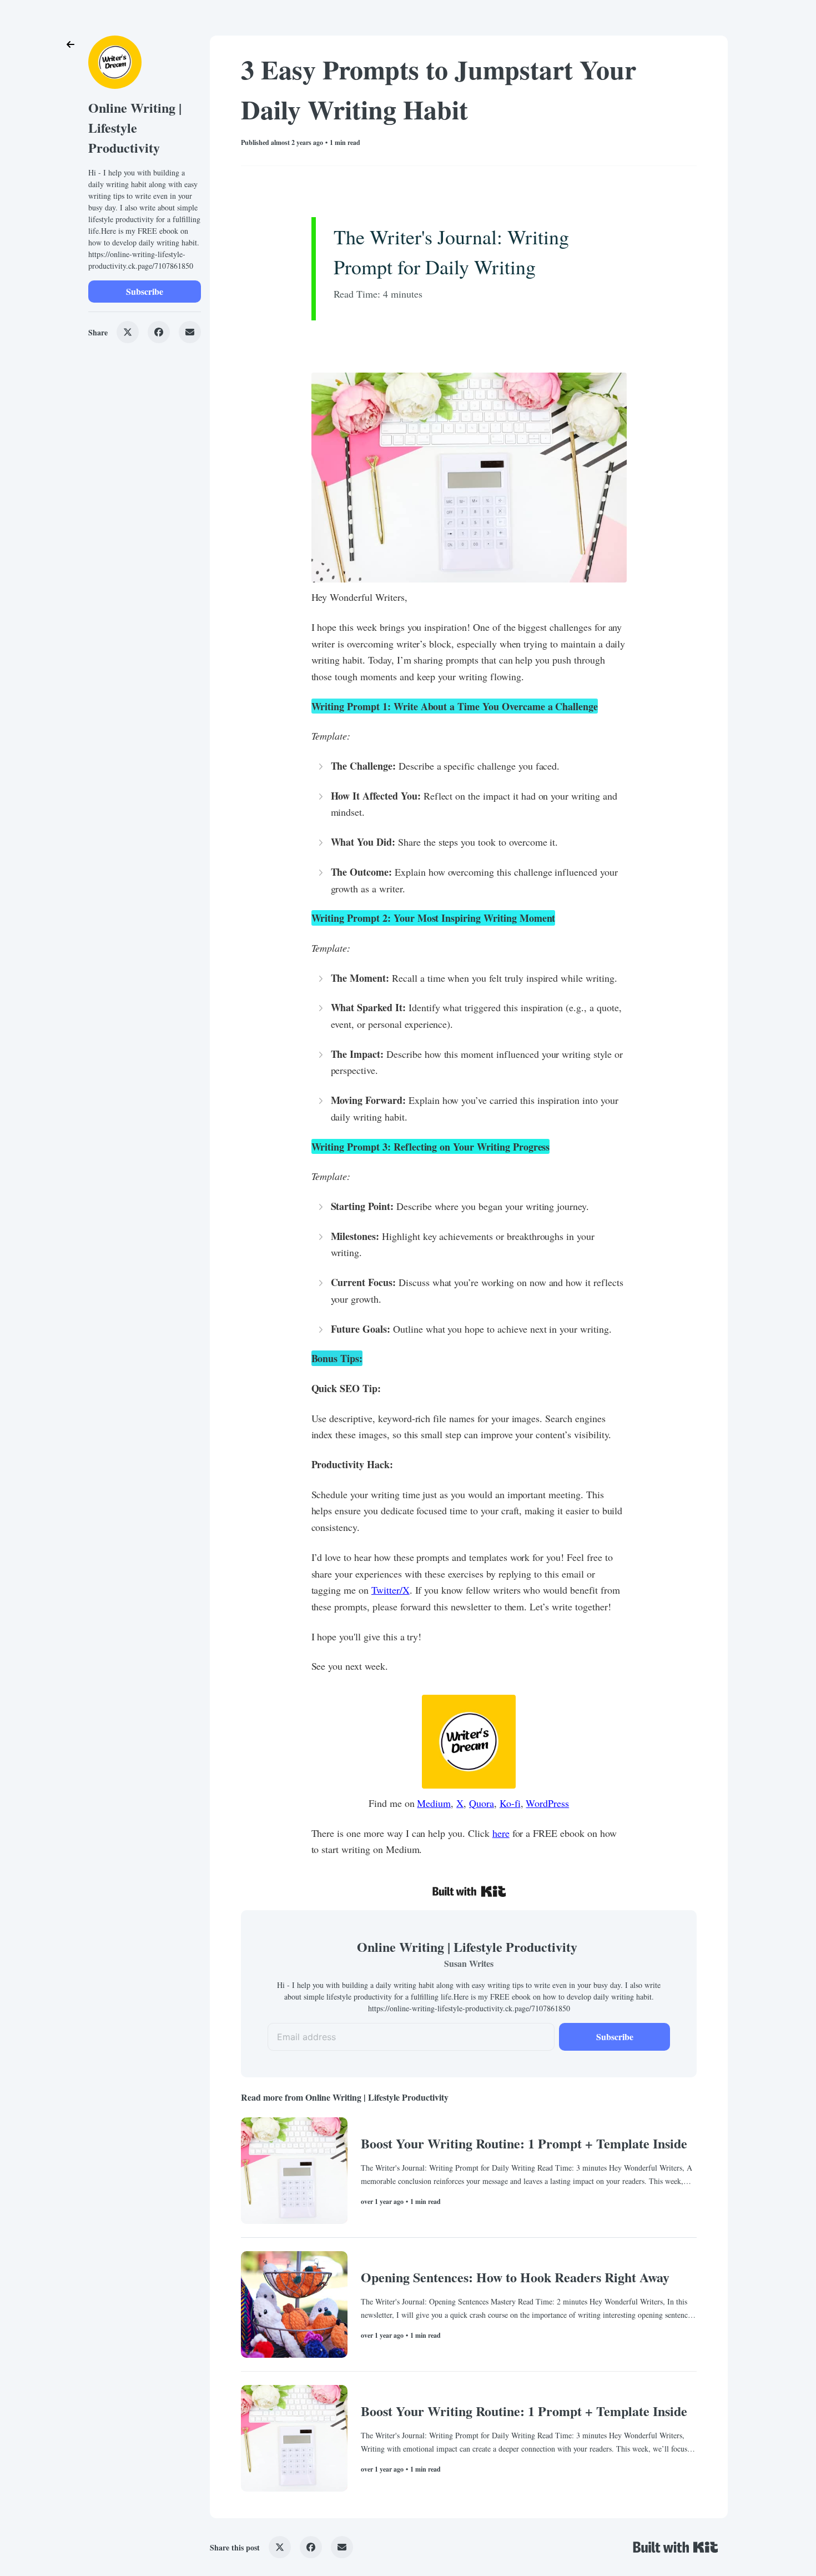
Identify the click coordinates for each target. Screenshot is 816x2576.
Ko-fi (510, 1803)
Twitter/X (391, 1590)
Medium (434, 1803)
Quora (482, 1803)
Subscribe (145, 291)
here (501, 1833)
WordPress (547, 1803)
